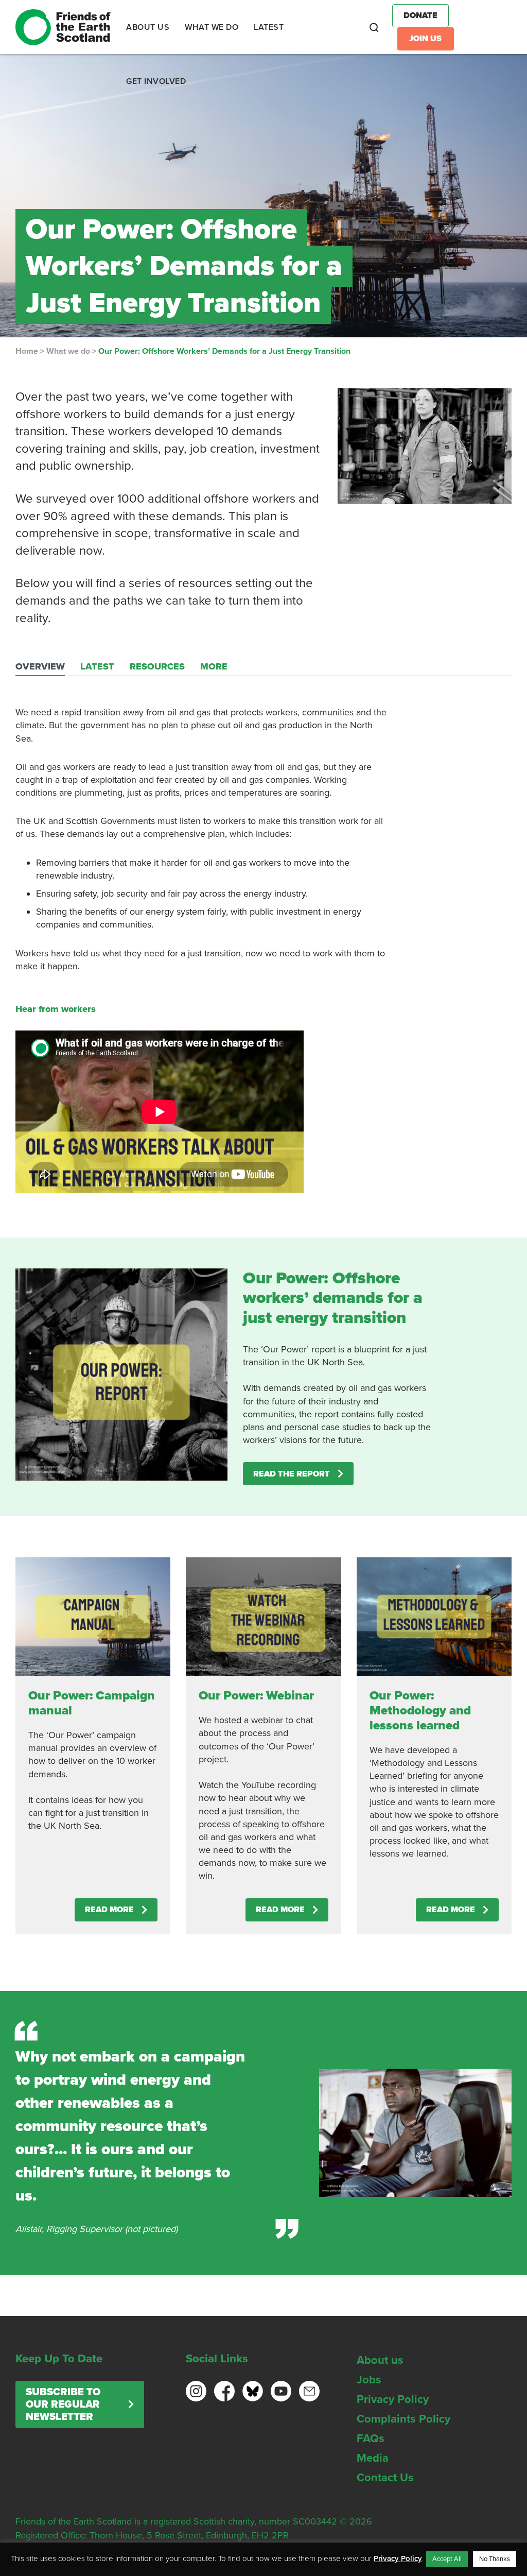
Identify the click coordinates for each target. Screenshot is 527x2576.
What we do (68, 351)
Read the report (292, 1474)
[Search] (374, 27)
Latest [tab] (97, 666)
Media (373, 2458)
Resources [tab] (157, 666)
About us (380, 2360)
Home (27, 351)
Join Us (425, 39)
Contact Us (385, 2478)
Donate (420, 15)
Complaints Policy (403, 2419)
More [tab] (214, 666)
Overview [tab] (40, 666)
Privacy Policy (393, 2399)
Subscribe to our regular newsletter (63, 2405)
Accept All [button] (447, 2559)
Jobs (369, 2380)
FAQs (371, 2438)
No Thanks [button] (495, 2559)
